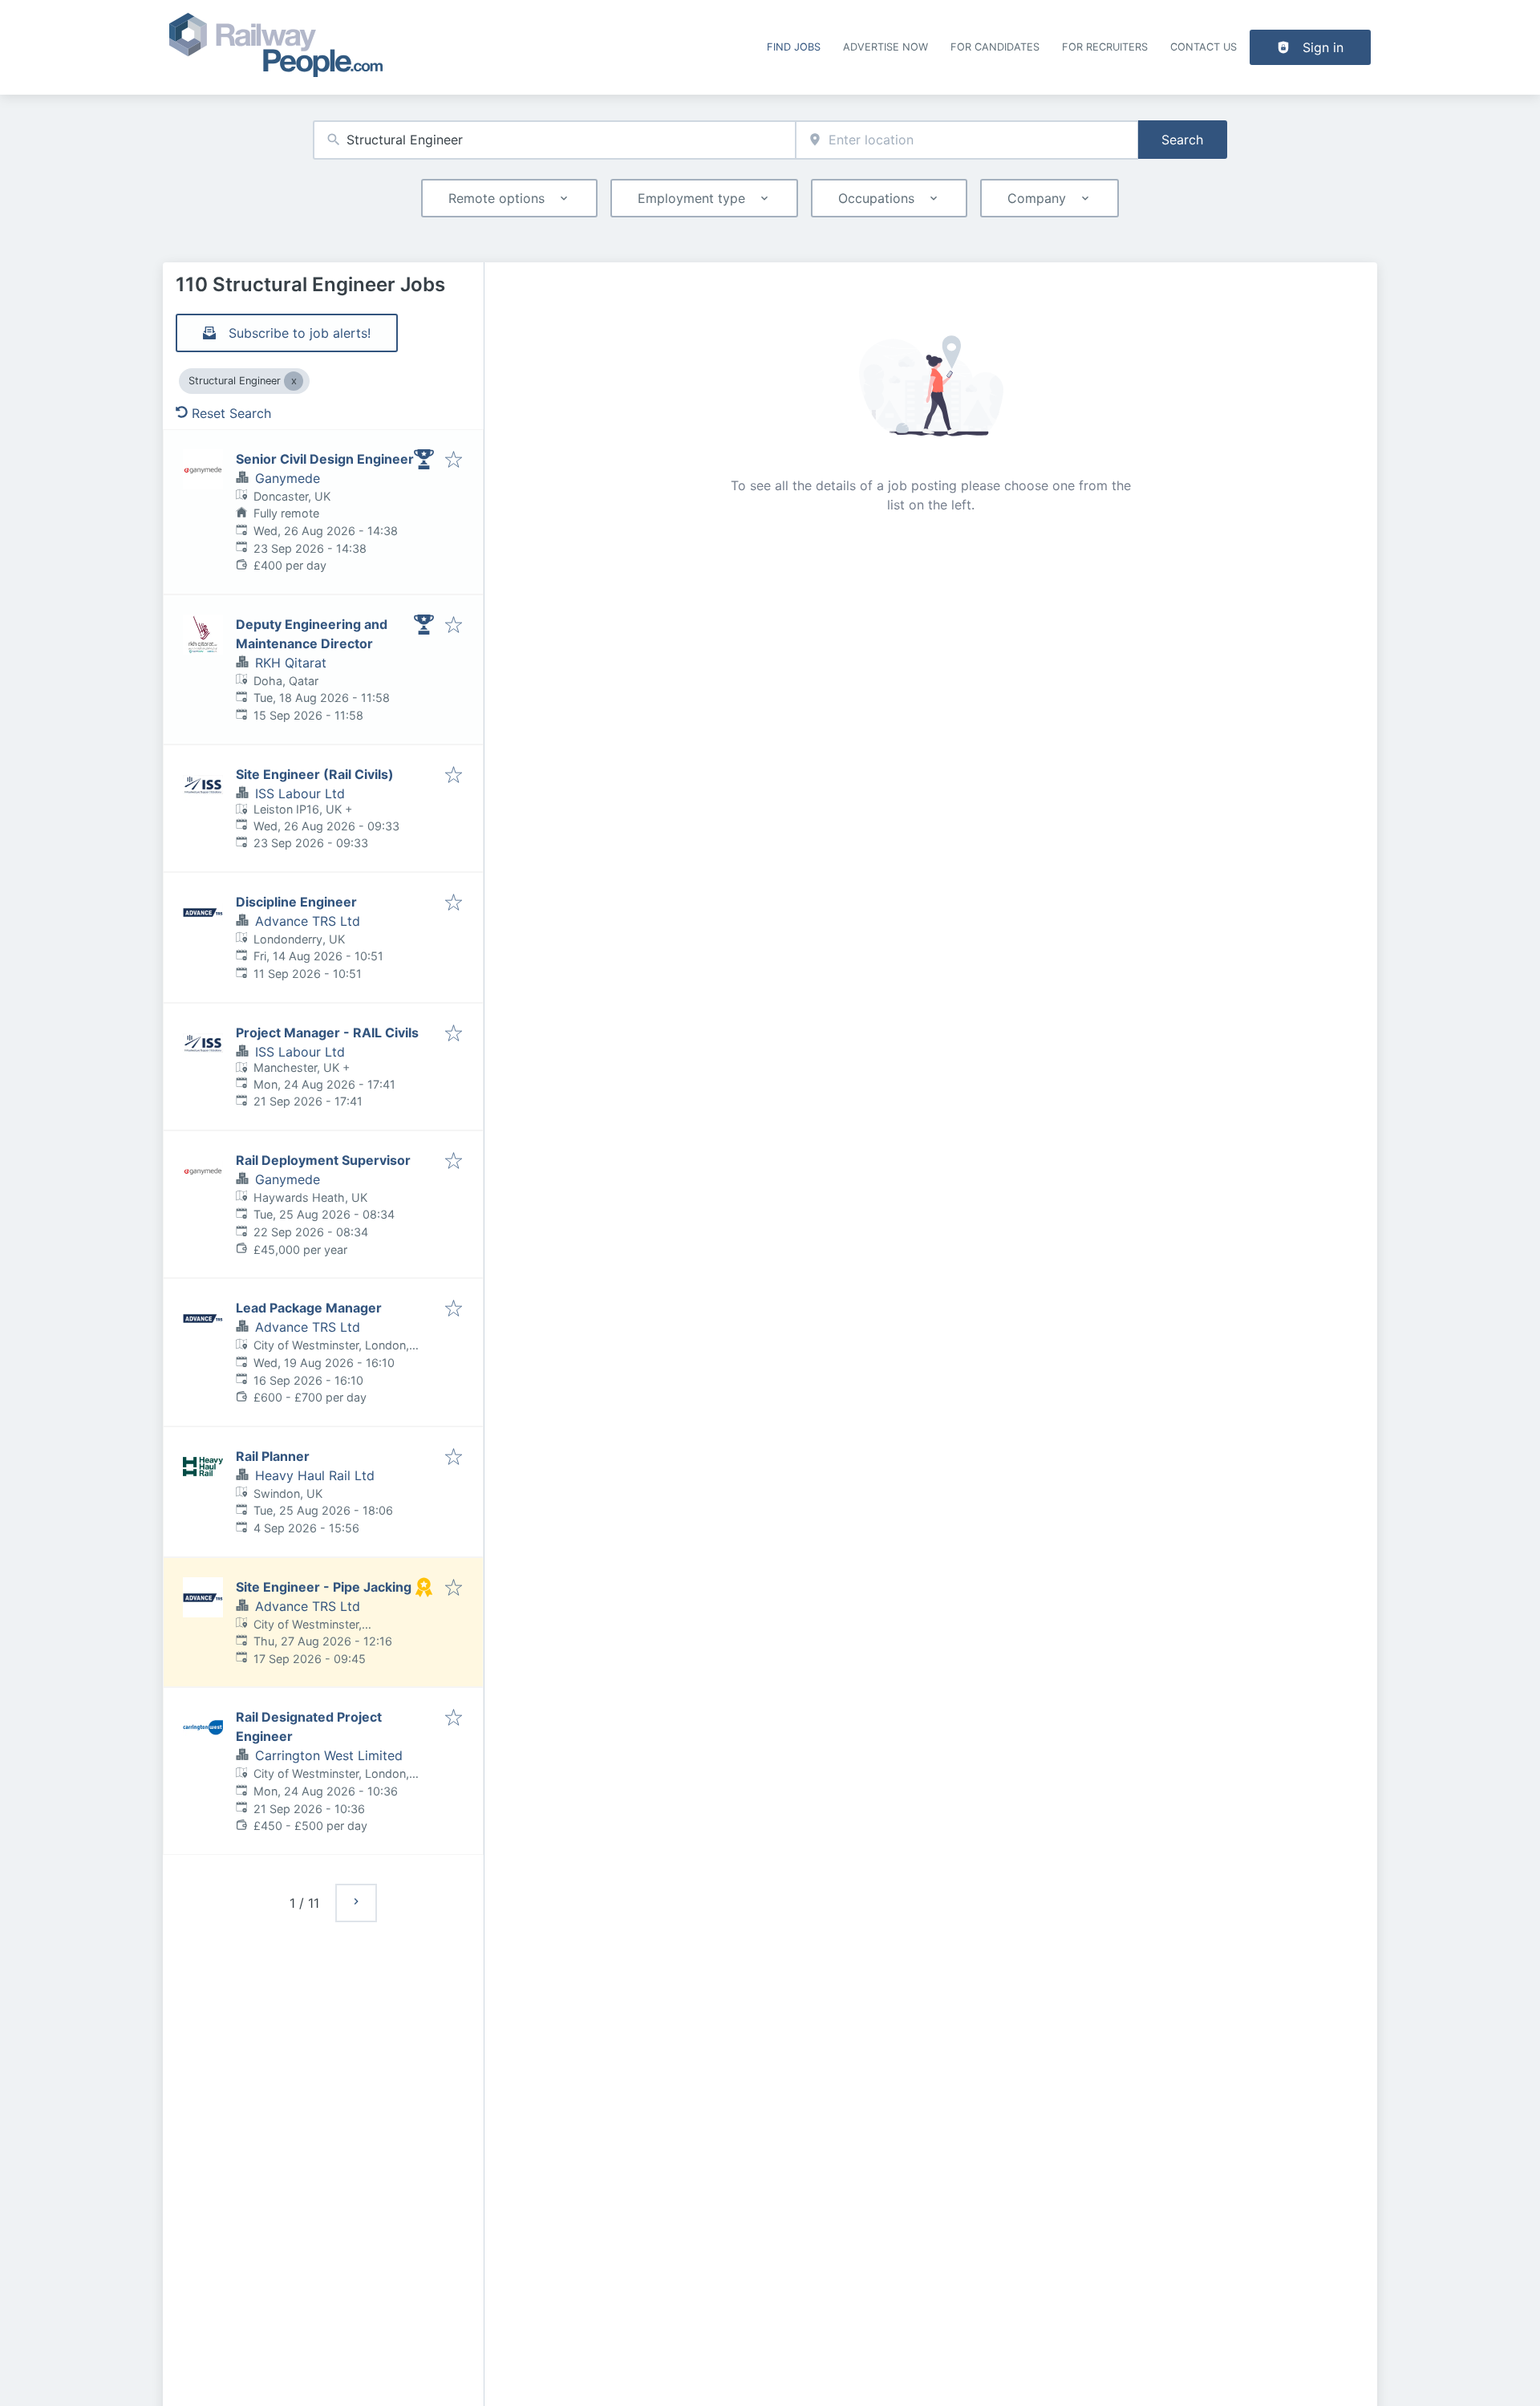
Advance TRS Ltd (308, 921)
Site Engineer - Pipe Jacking (324, 1587)
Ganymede (288, 478)
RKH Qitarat (291, 663)
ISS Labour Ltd (300, 793)
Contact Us (1204, 47)
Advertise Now (885, 47)
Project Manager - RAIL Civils (327, 1033)
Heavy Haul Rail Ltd (315, 1475)
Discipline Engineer (296, 902)
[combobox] (554, 140)
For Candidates (995, 47)
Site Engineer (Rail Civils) (315, 774)
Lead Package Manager (309, 1308)
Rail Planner (273, 1456)
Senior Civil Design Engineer (325, 459)
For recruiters (1105, 47)
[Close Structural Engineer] (294, 381)
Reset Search (231, 413)
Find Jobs (794, 47)
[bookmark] (454, 461)
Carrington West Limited (329, 1755)
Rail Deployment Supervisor (323, 1160)
